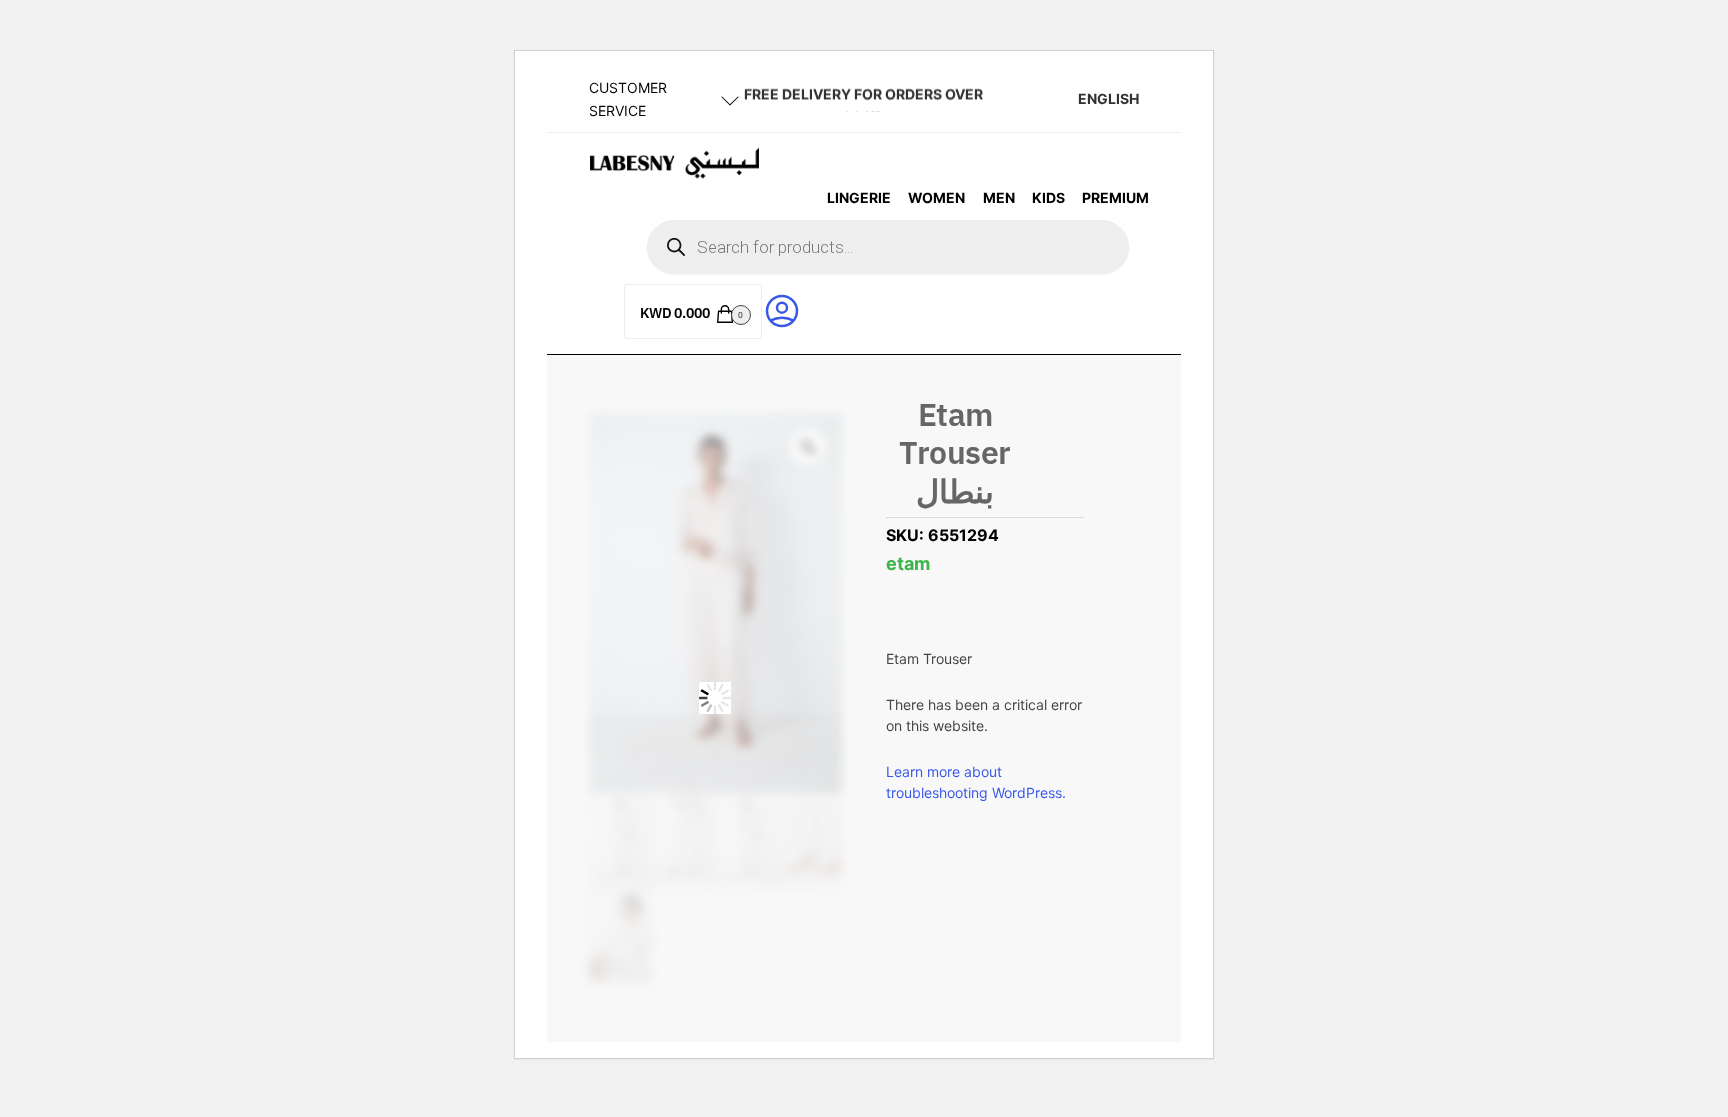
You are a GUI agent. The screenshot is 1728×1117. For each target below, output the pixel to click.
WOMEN (936, 197)
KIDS (1048, 197)
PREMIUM (1115, 197)
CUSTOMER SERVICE (628, 99)
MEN (999, 197)
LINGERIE (859, 197)
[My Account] (782, 310)
